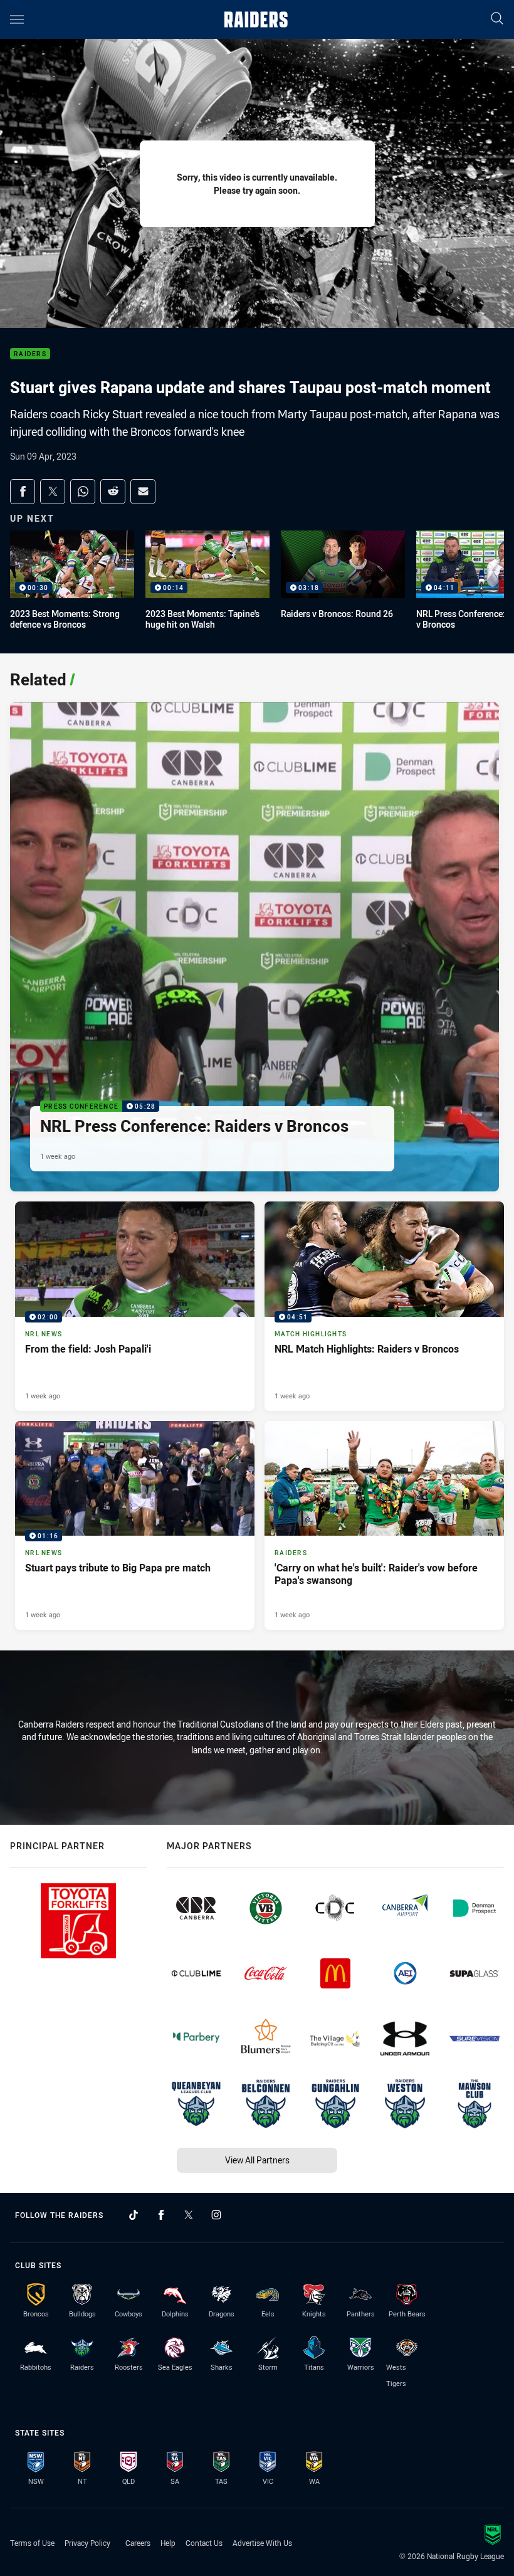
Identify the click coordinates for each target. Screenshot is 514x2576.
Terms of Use (32, 2543)
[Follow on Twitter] (189, 2215)
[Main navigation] (17, 19)
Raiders (30, 354)
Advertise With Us (262, 2543)
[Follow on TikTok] (134, 2215)
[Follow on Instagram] (216, 2215)
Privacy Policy (87, 2543)
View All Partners (257, 2160)
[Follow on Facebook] (161, 2215)
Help (168, 2543)
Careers (138, 2543)
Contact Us (204, 2543)
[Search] (497, 19)
